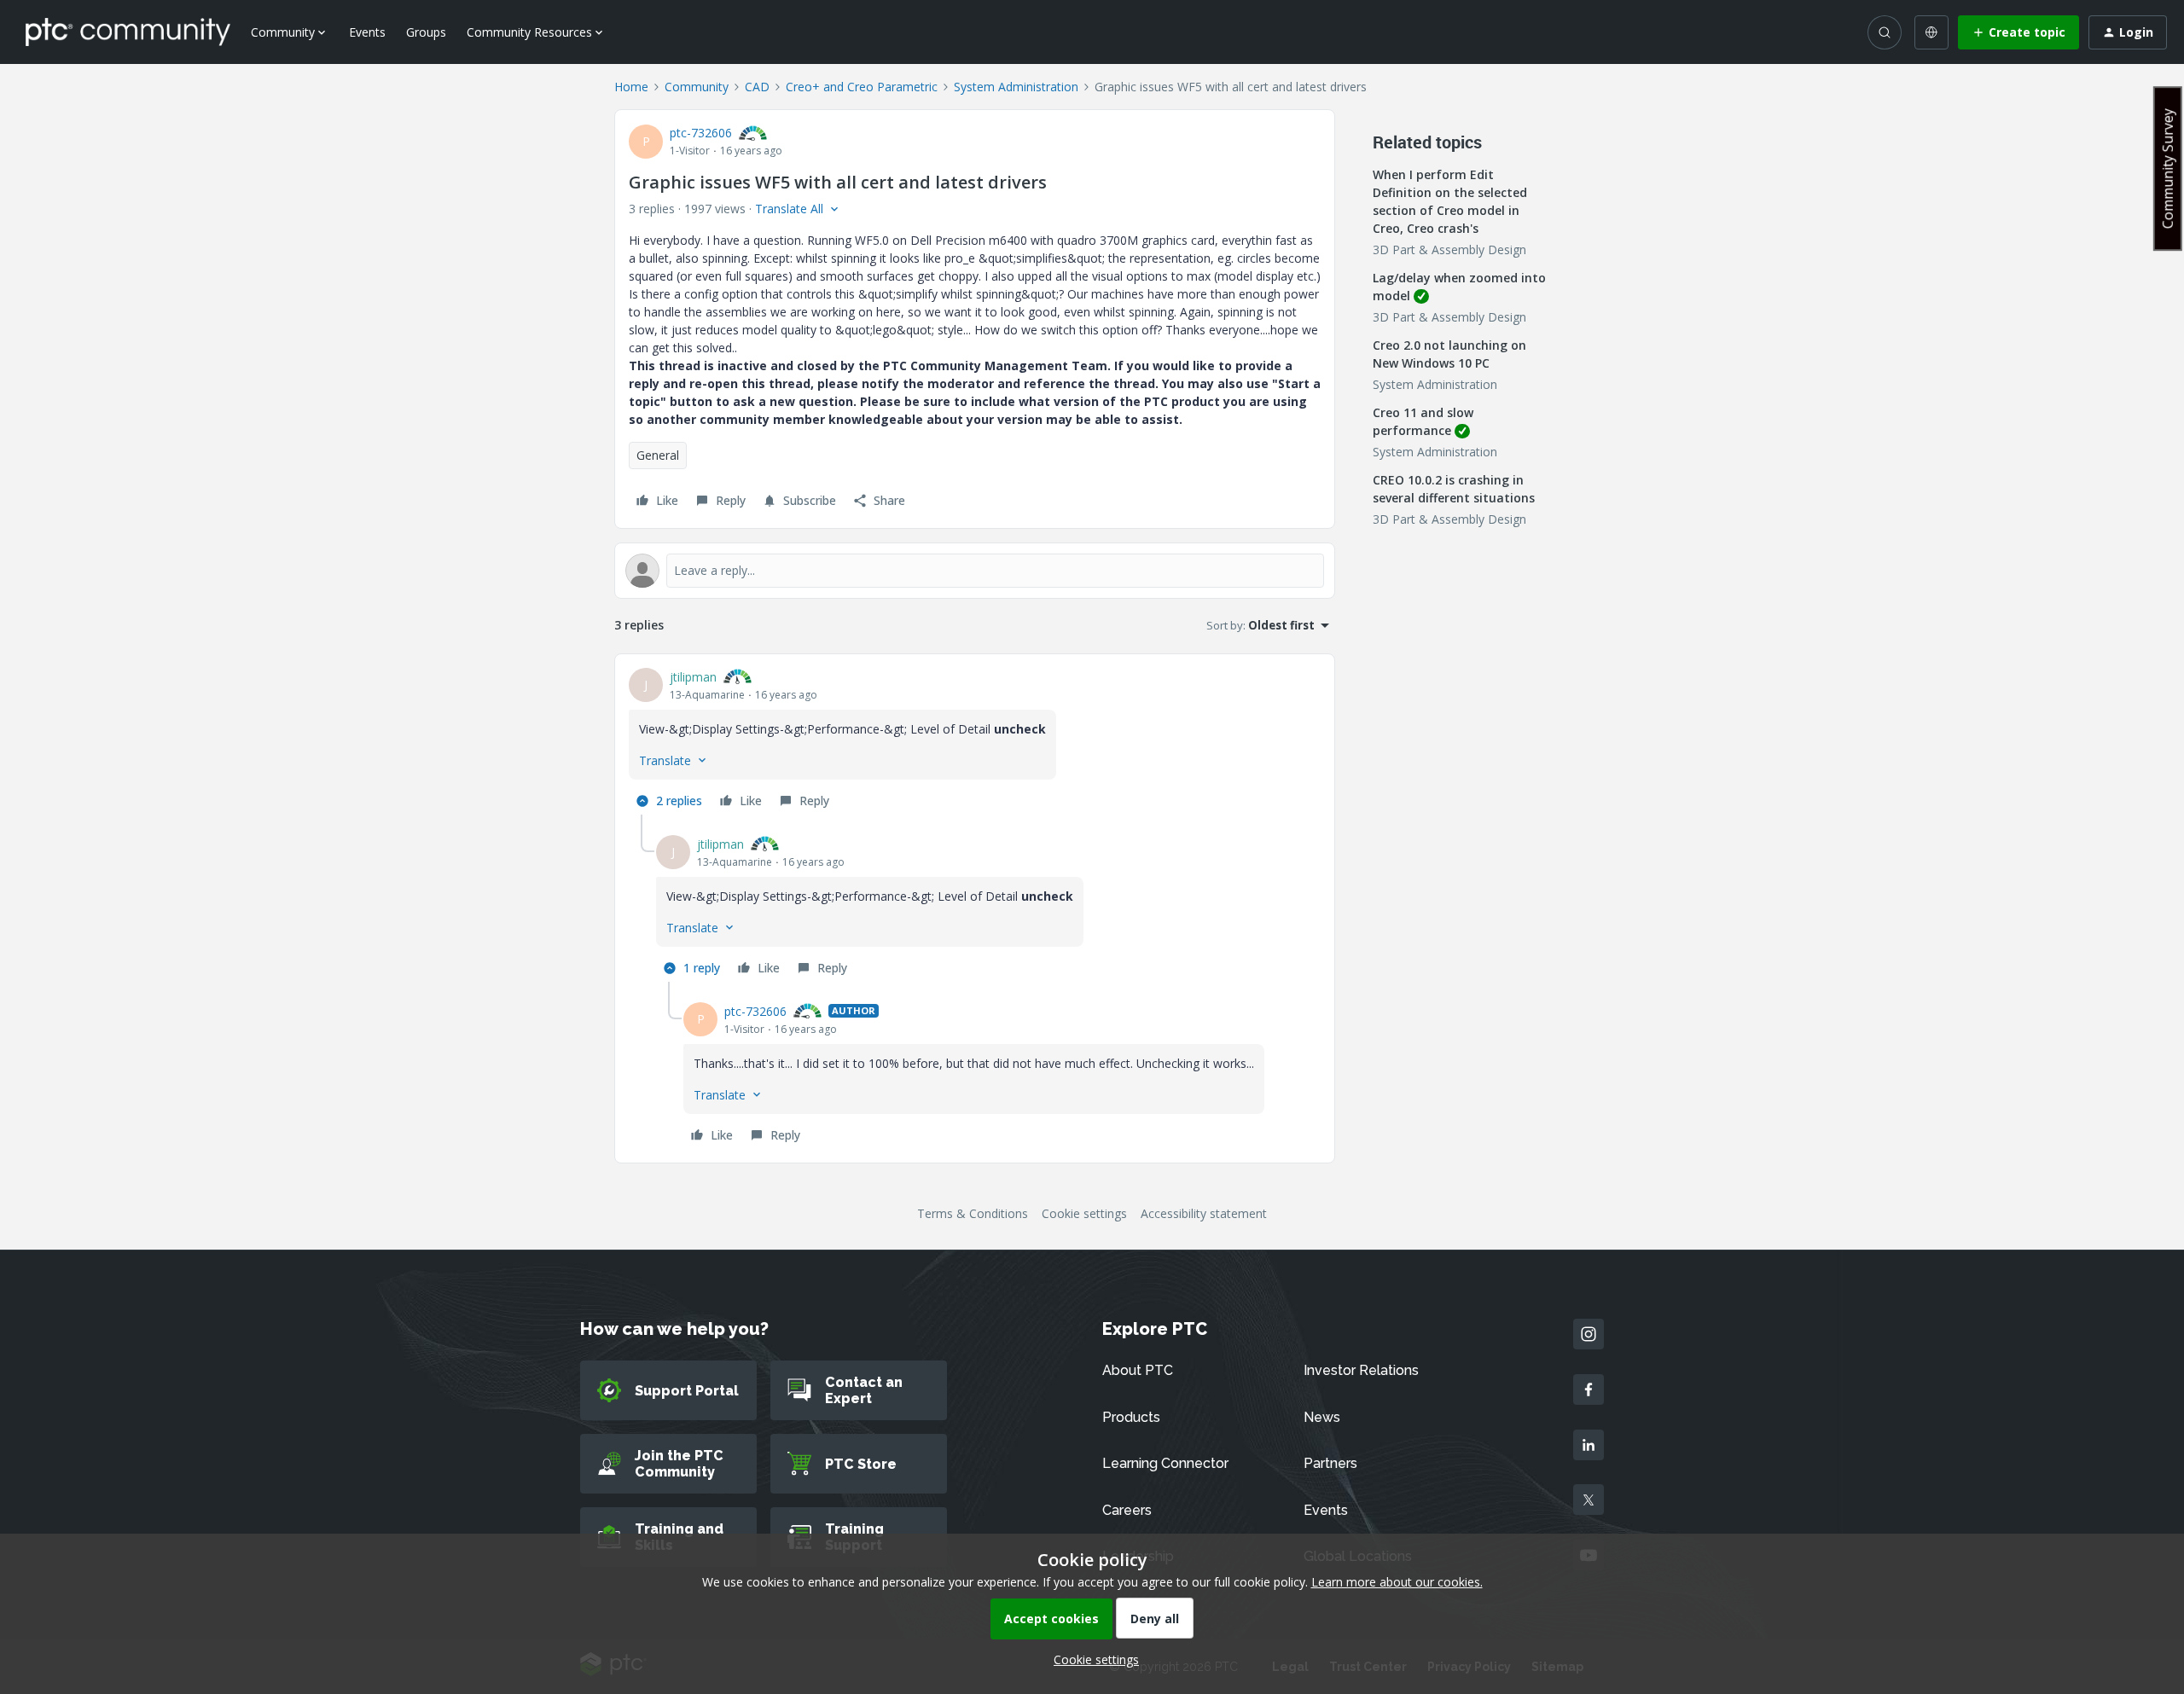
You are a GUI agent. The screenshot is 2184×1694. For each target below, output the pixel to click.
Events (367, 32)
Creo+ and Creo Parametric (862, 87)
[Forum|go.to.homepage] (128, 32)
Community (697, 87)
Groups (426, 32)
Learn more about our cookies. (1397, 1582)
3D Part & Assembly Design (1449, 249)
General (658, 455)
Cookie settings (1084, 1213)
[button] (2018, 32)
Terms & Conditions (973, 1213)
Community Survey (2168, 168)
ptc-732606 (701, 133)
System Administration (1016, 87)
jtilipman (693, 677)
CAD (757, 87)
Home (631, 87)
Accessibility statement (1204, 1213)
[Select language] (1931, 32)
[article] (975, 741)
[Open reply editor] (975, 571)
